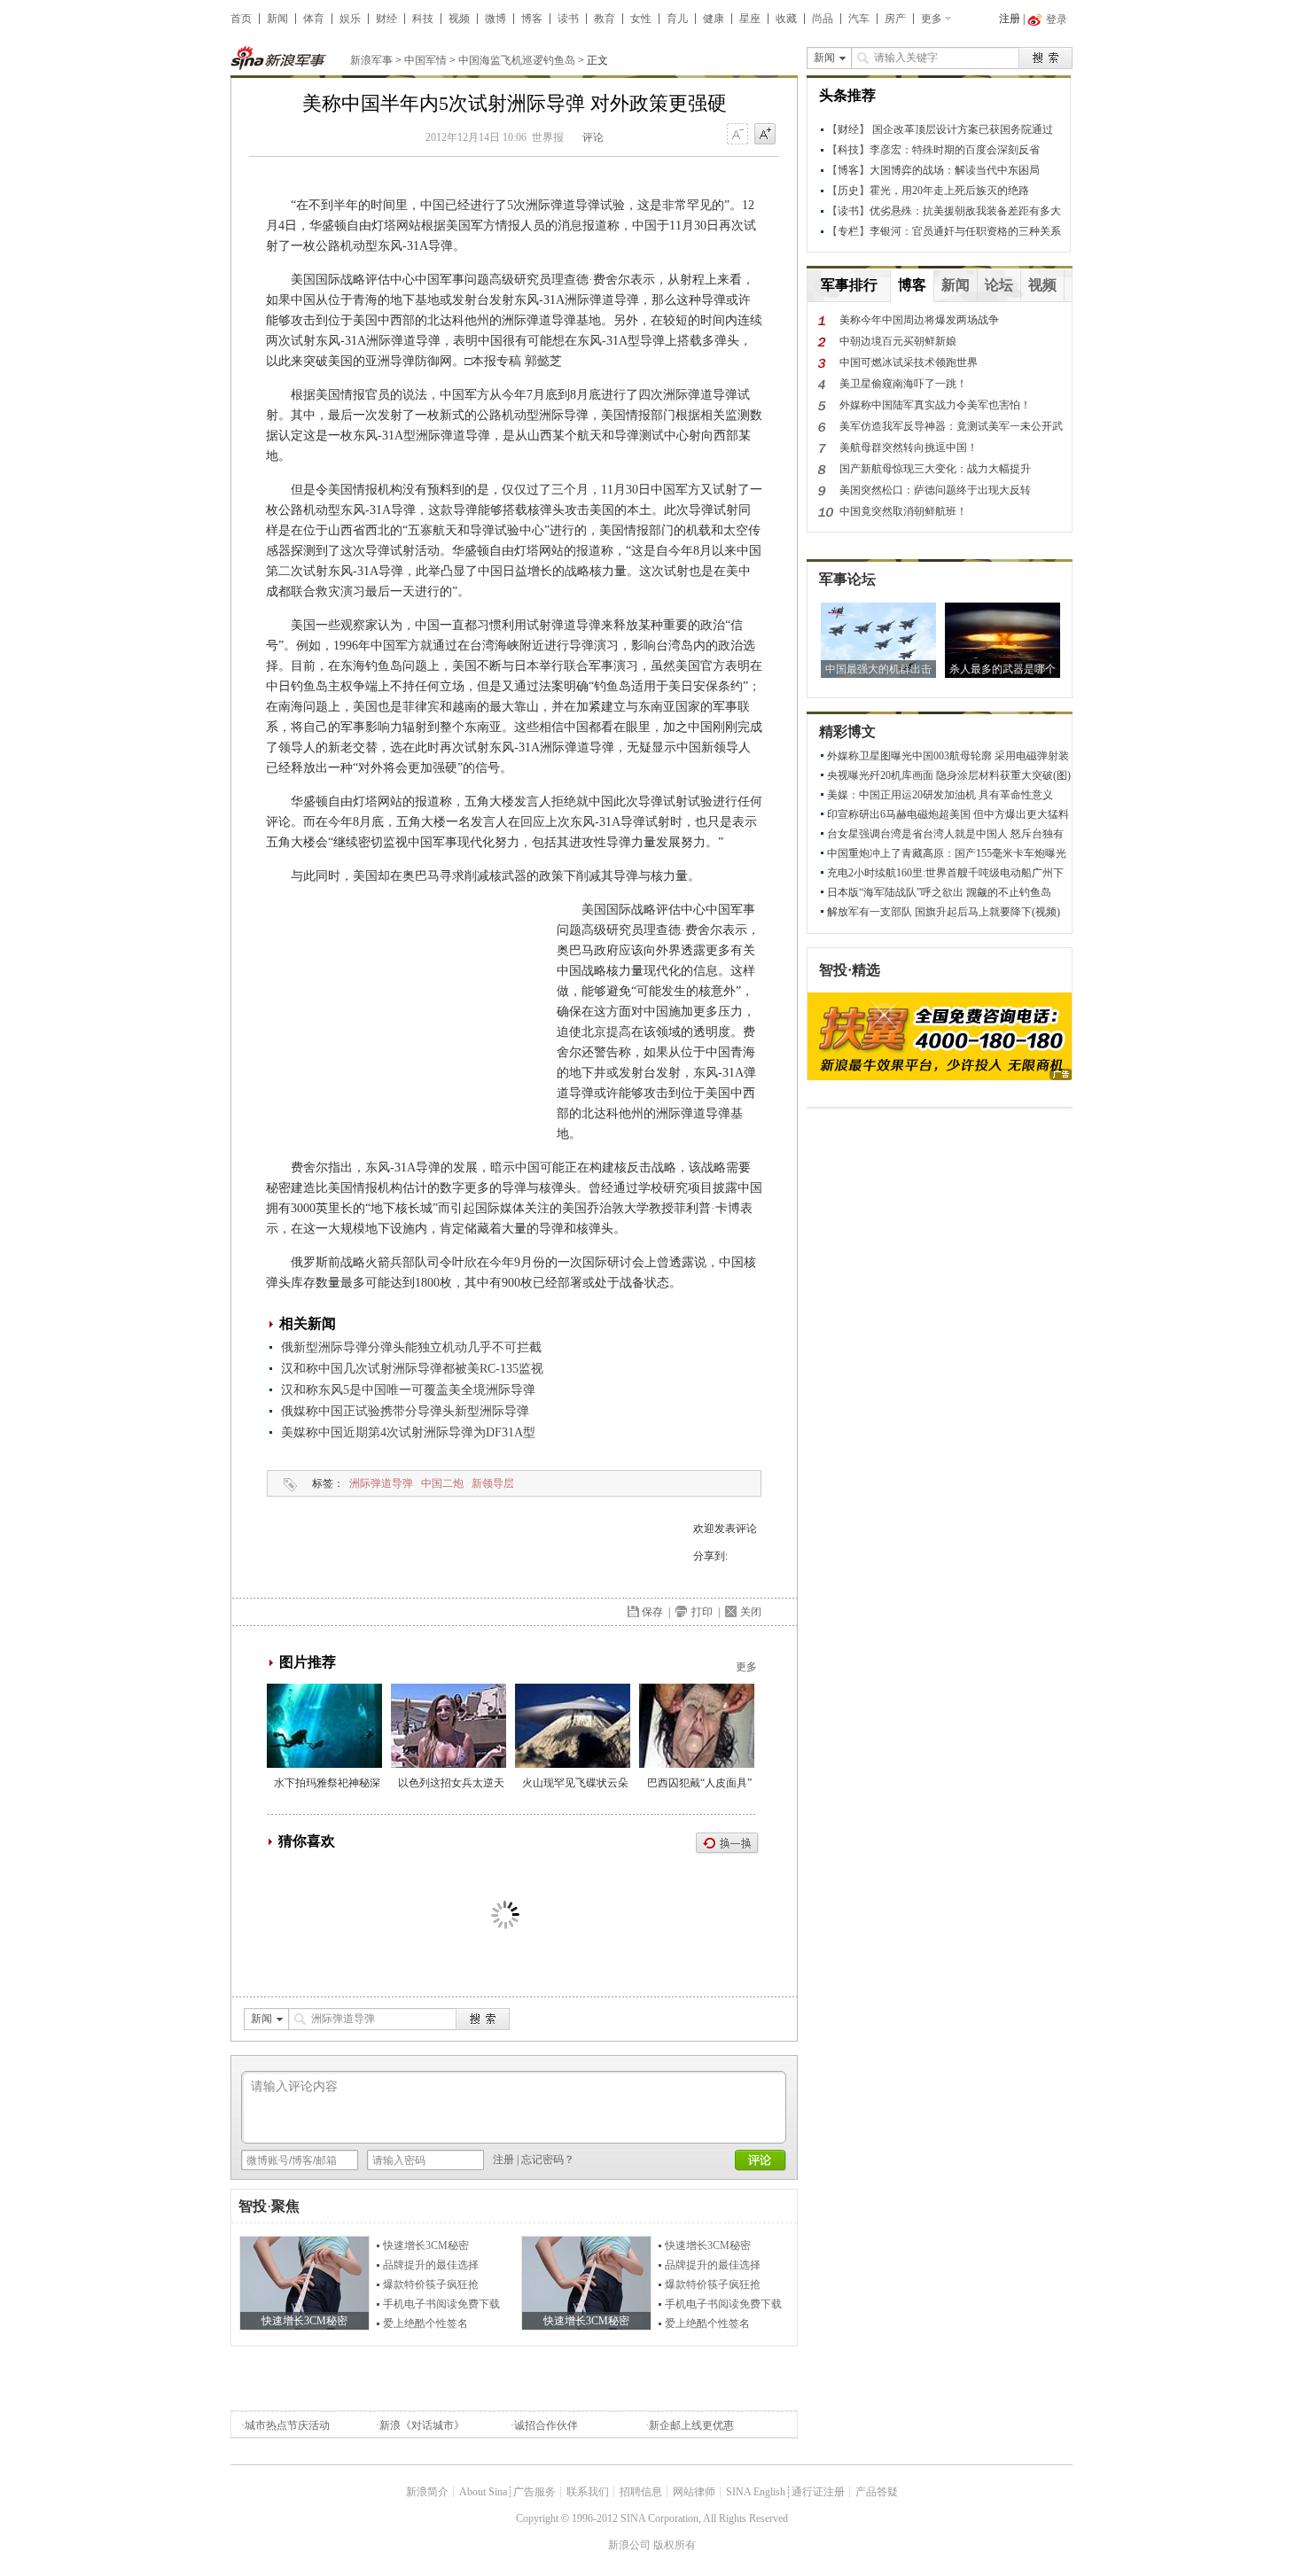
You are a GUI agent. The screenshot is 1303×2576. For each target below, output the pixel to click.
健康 (714, 19)
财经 (386, 19)
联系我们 (588, 2492)
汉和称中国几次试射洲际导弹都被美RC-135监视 (412, 1369)
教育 (605, 19)
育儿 (677, 19)
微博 (495, 19)
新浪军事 (371, 60)
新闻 (277, 19)
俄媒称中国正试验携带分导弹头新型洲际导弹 (405, 1411)
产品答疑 (877, 2492)
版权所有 (675, 2545)
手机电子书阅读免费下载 (441, 2304)
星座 (750, 19)
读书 (568, 19)
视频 (459, 19)
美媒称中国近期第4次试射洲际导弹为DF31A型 (408, 1432)
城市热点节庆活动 (287, 2425)
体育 (314, 19)
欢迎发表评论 (725, 1529)
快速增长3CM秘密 (426, 2245)
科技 (423, 19)
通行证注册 (818, 2492)
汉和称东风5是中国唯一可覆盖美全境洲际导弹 (408, 1390)
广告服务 (534, 2492)
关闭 (751, 1612)
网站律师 (694, 2492)
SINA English (756, 2492)
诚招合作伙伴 (546, 2425)
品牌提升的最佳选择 (431, 2265)
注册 (1010, 19)
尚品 (823, 19)
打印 (702, 1612)
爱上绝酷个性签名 (425, 2323)
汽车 (859, 19)
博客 (532, 19)
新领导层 (493, 1483)
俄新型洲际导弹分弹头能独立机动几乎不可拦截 (411, 1347)
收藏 (786, 19)
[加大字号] (765, 135)
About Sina (483, 2492)
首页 (241, 19)
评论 (593, 137)
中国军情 (425, 60)
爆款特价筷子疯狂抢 (431, 2284)
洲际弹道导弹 (381, 1483)
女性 (641, 19)
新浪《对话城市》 (422, 2425)
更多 (932, 19)
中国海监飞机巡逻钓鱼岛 (517, 60)
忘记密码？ (548, 2160)
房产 (895, 19)
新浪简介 (427, 2492)
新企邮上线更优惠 (691, 2425)
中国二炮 (442, 1483)
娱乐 (350, 19)
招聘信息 (641, 2492)
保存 (652, 1612)
